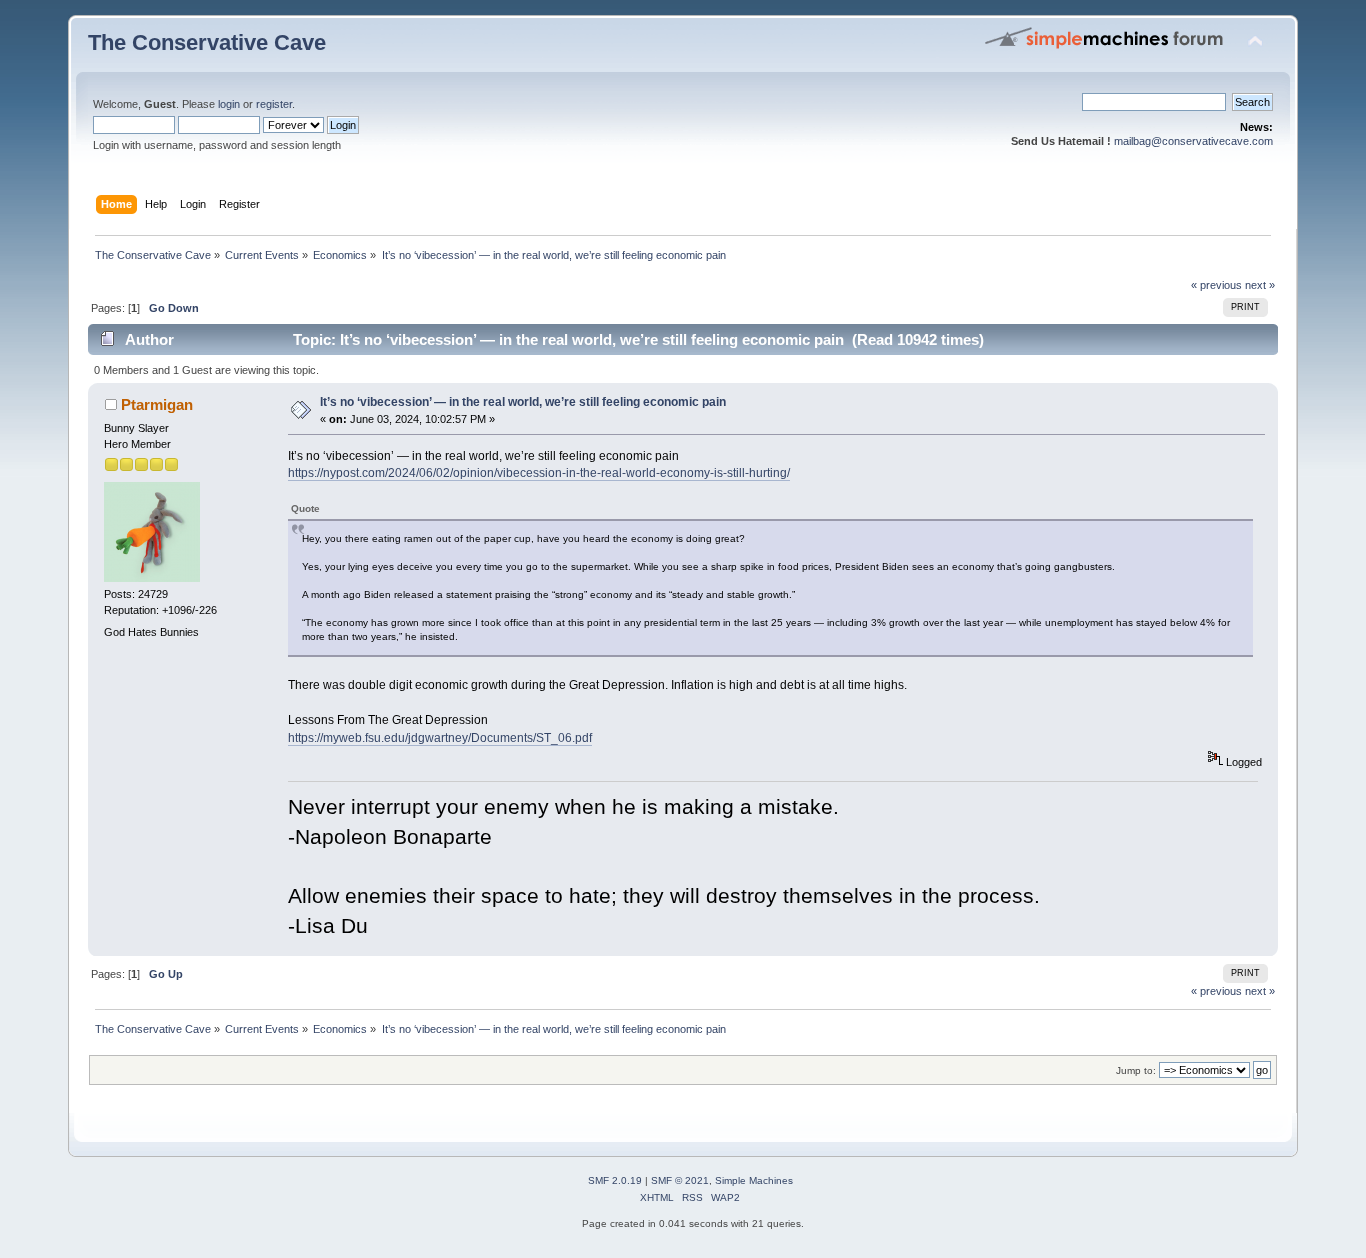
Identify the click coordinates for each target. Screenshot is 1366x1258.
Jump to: (1136, 1070)
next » (1260, 285)
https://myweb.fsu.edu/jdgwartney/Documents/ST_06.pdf (440, 738)
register (274, 104)
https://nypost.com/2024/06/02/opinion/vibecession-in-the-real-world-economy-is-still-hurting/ (539, 473)
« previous (1216, 285)
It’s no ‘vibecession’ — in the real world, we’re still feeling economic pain (523, 402)
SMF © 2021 (680, 1180)
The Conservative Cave (207, 42)
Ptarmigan (157, 404)
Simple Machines (754, 1180)
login (229, 104)
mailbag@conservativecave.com (1193, 141)
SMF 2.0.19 (615, 1180)
